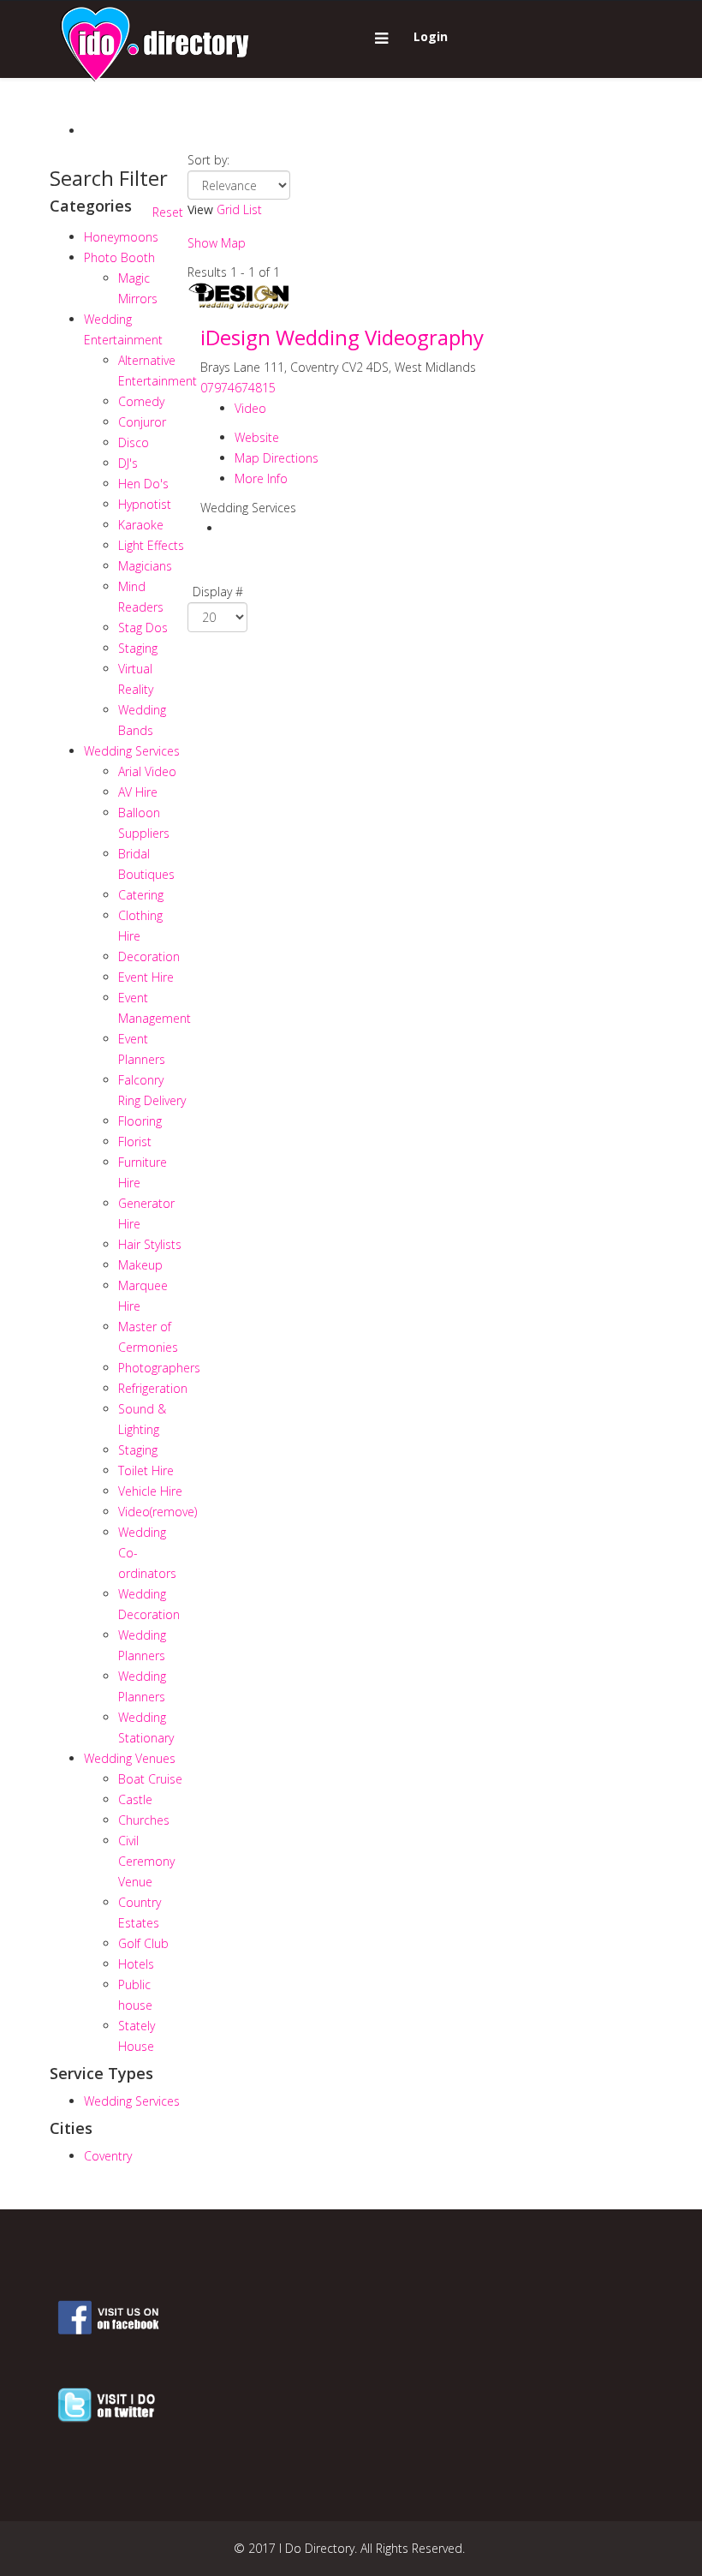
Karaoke (141, 525)
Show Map (217, 243)
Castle (135, 1799)
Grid (228, 209)
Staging (138, 648)
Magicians (145, 566)
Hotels (136, 1964)
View (200, 209)
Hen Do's (143, 484)
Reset (168, 212)
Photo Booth (119, 257)
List (253, 209)
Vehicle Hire (150, 1491)
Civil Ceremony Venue (146, 1861)
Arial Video (147, 771)
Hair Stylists (150, 1244)
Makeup (140, 1265)
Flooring (140, 1121)
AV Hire (138, 792)
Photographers (159, 1368)
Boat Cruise (150, 1779)
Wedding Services (132, 751)
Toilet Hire (146, 1470)
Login (431, 36)
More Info (261, 478)
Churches (144, 1820)
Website (257, 437)
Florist (135, 1142)
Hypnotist (145, 504)
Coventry (108, 2156)
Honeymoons (121, 237)
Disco (134, 442)
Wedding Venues (130, 1758)
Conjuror (142, 422)
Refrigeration (153, 1388)
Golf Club (143, 1943)
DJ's (128, 463)
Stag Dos (143, 628)
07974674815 (238, 388)
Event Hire (146, 977)
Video (158, 1512)
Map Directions (277, 458)
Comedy (141, 401)
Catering (141, 895)
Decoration (149, 956)
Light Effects (151, 545)
